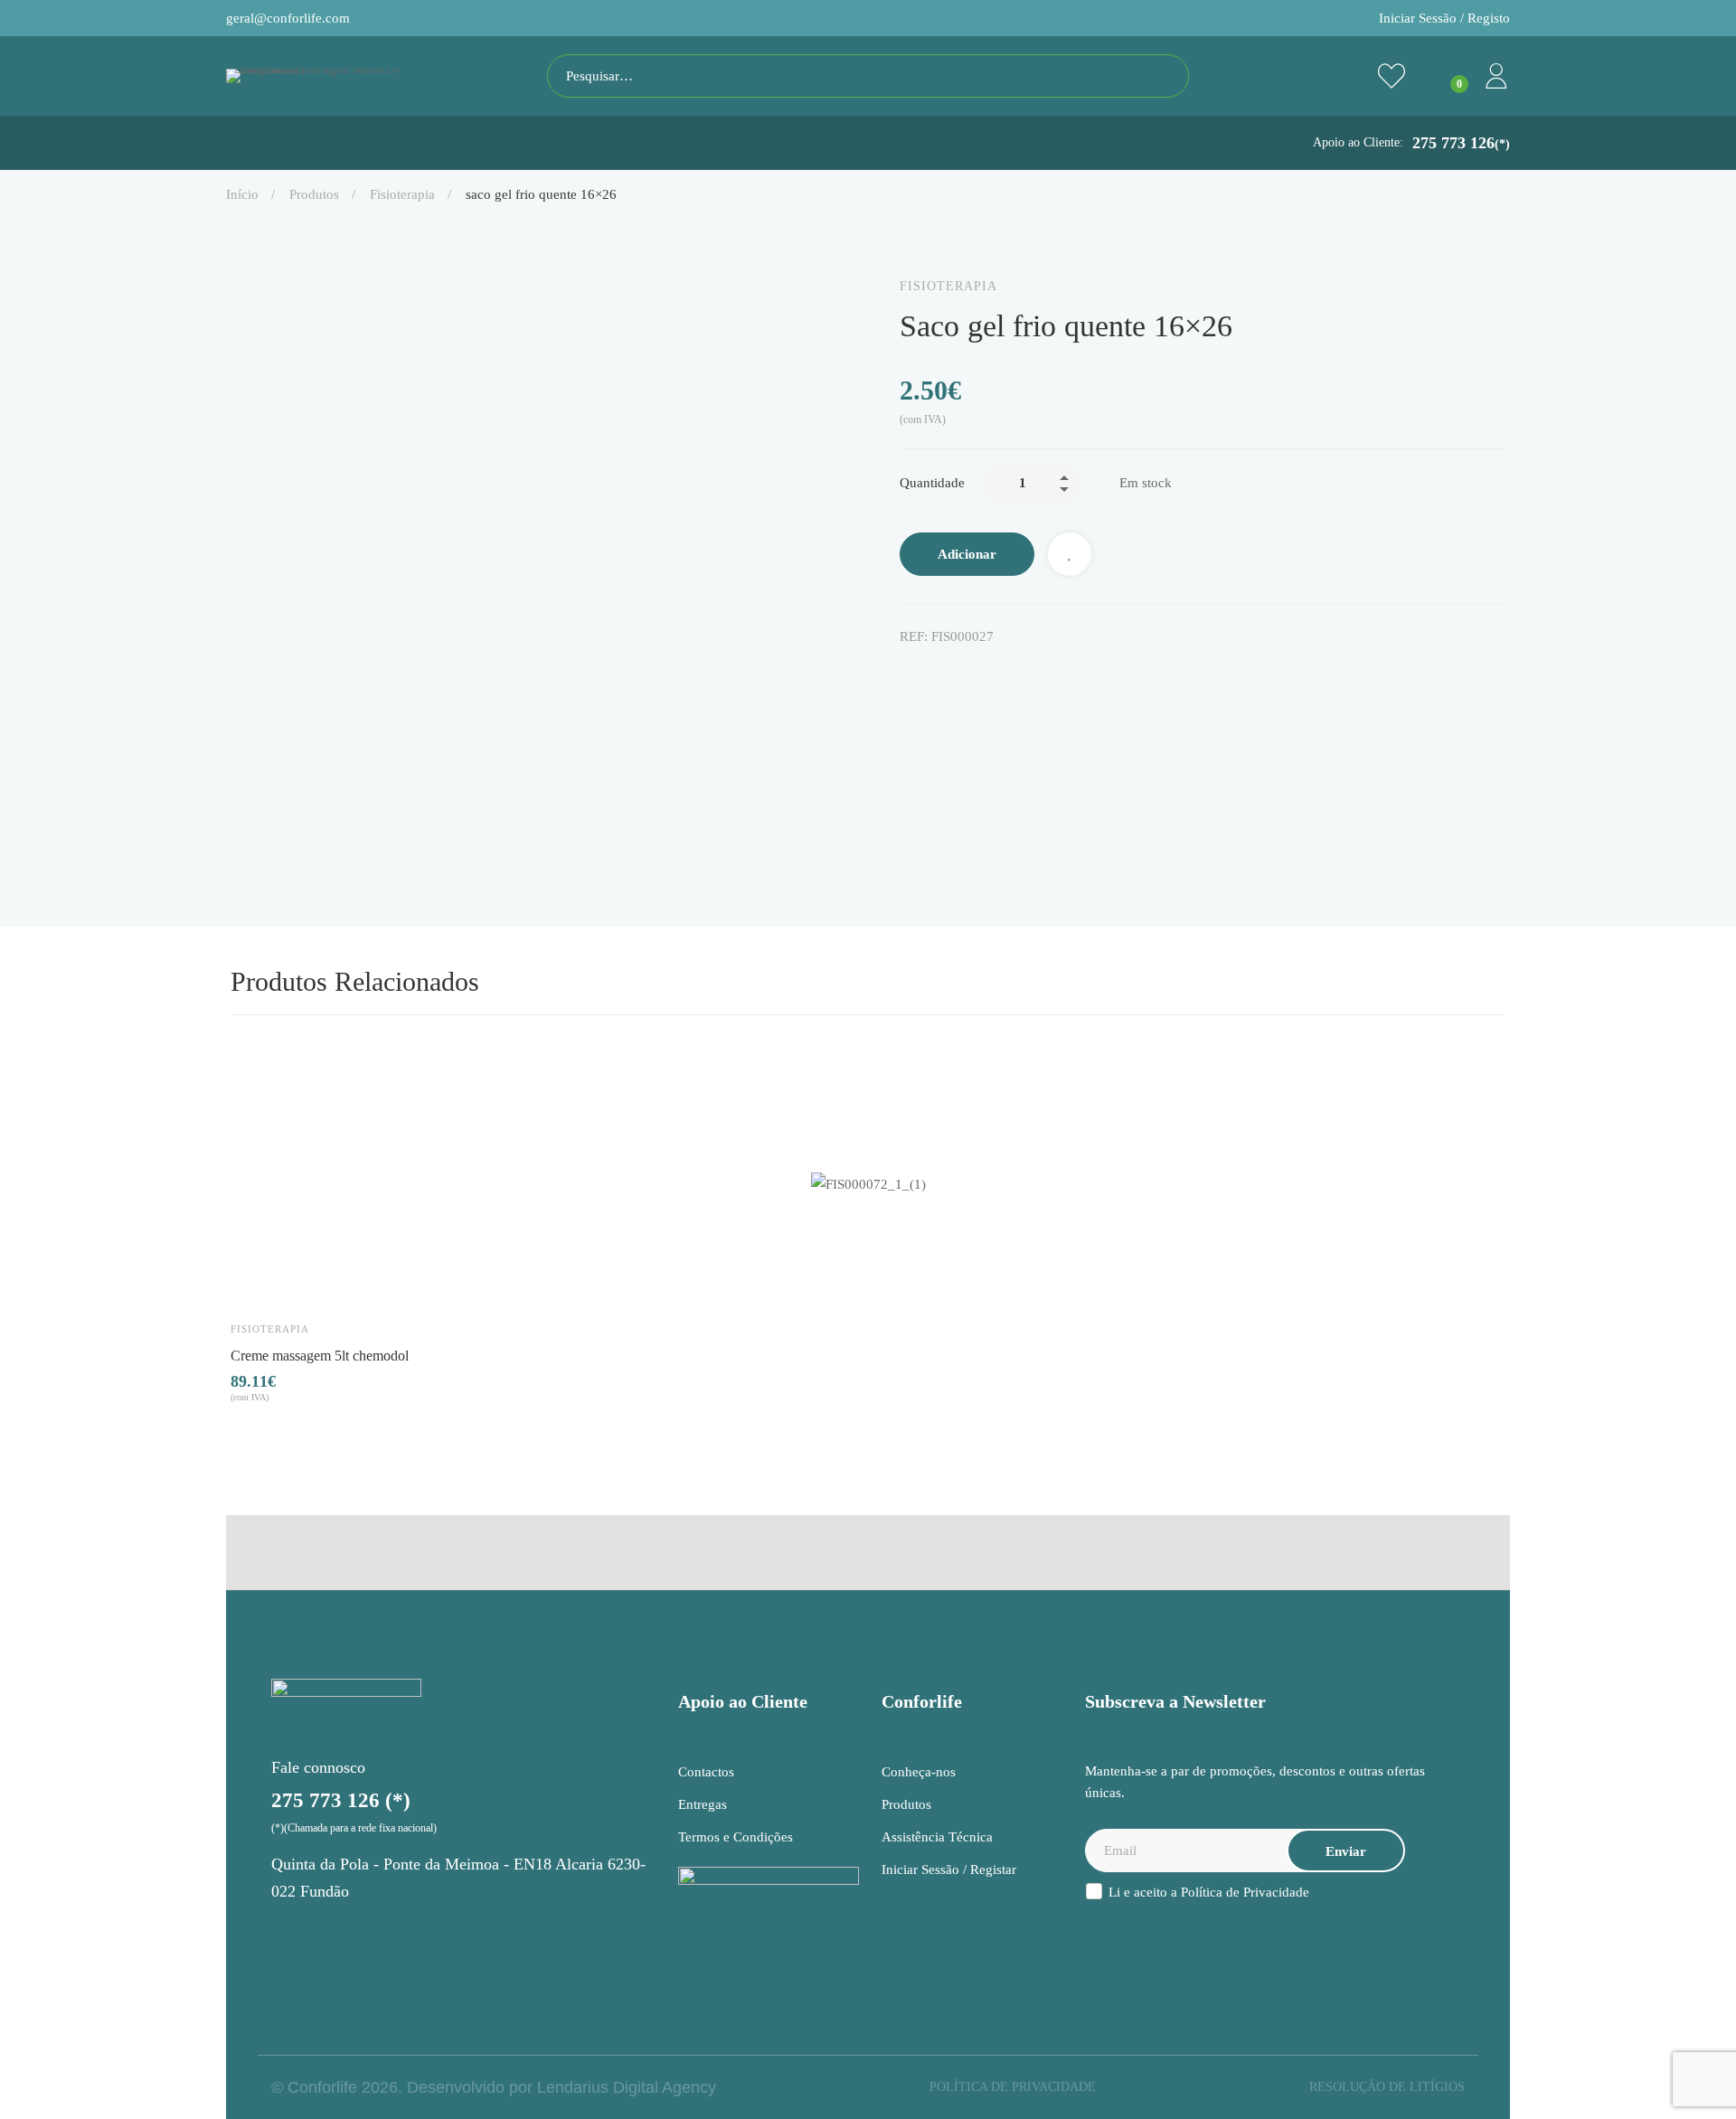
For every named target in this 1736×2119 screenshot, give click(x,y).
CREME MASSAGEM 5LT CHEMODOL (320, 1355)
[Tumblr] (1021, 675)
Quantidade (932, 483)
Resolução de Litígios (1387, 2087)
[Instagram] (285, 1933)
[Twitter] (945, 675)
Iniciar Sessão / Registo (1444, 18)
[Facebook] (907, 675)
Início (242, 194)
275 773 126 (1461, 143)
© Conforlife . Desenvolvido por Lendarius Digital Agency (494, 2087)
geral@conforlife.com (288, 18)
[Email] (1059, 675)
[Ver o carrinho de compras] (1444, 76)
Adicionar (967, 554)
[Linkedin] (983, 675)
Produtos (314, 194)
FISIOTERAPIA (402, 194)
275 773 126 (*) (341, 1800)
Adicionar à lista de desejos (1070, 554)
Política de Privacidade (1245, 1892)
